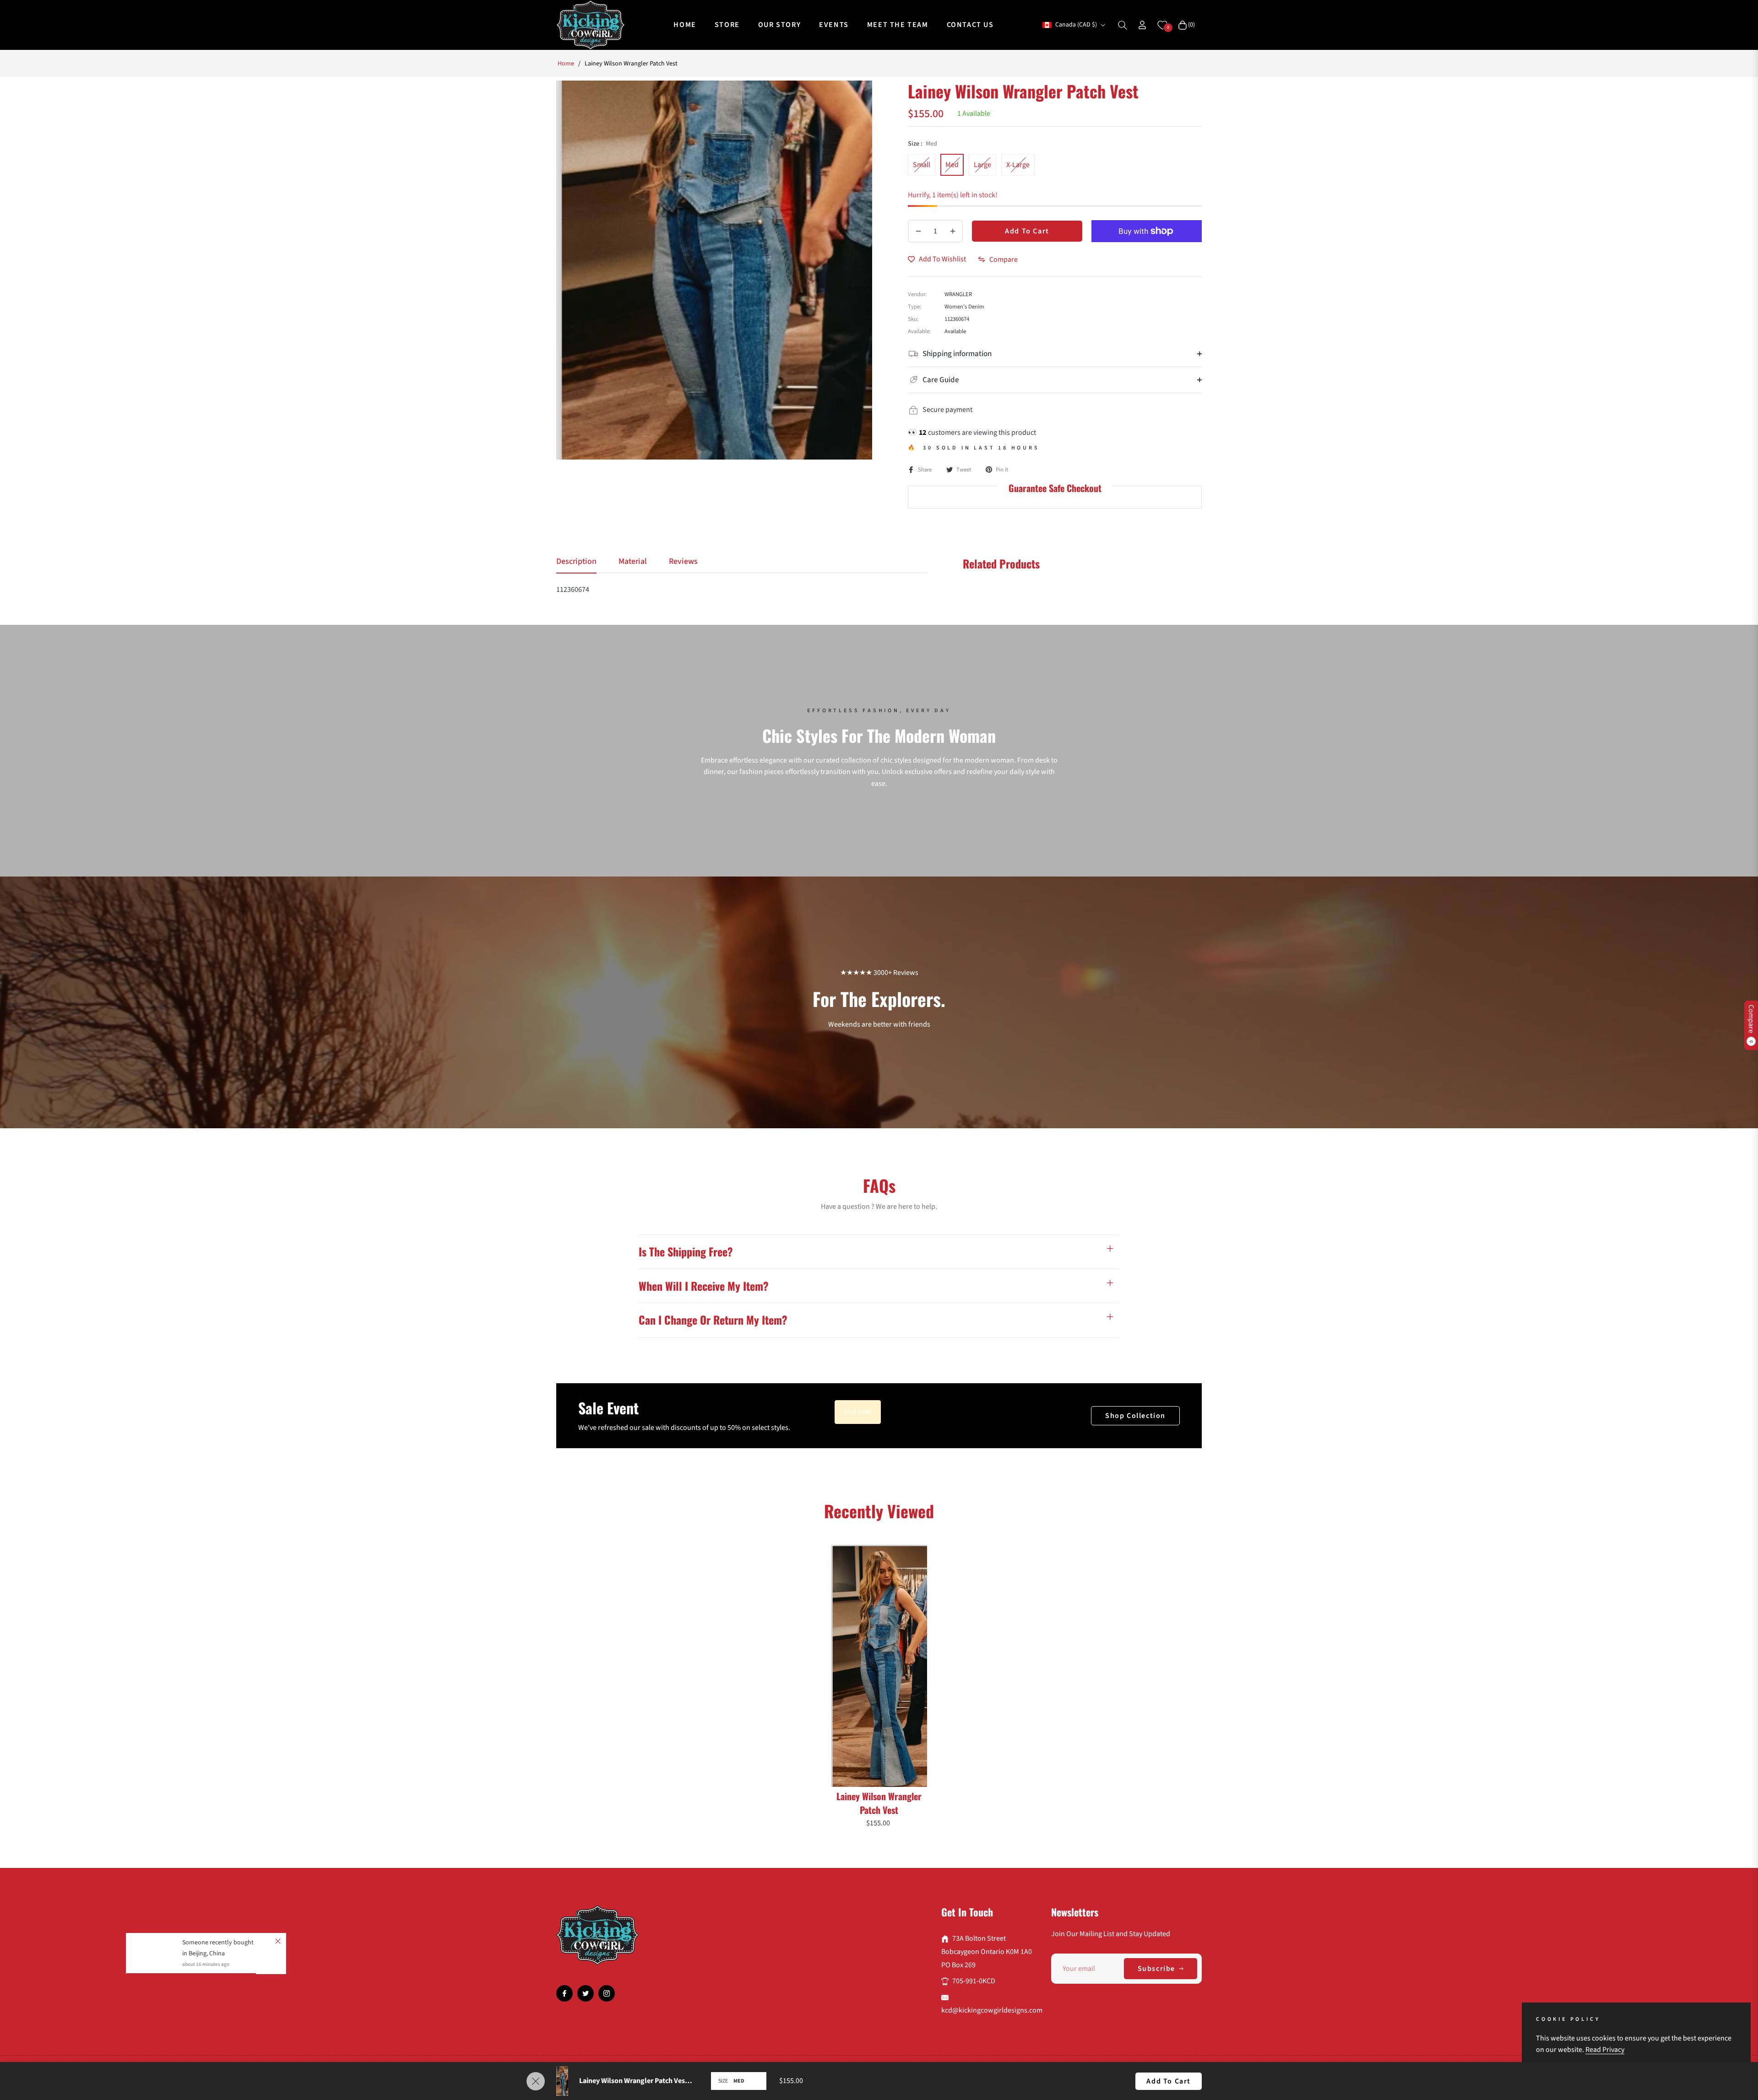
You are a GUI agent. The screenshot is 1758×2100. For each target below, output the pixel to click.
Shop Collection (1135, 1416)
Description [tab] (576, 562)
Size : (922, 144)
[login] (1142, 25)
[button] (1123, 25)
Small (922, 165)
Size (723, 2081)
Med (952, 165)
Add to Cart (1169, 2081)
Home (566, 64)
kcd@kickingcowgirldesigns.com (992, 2010)
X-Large (1018, 165)
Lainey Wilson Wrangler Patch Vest (879, 1803)
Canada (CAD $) (1076, 25)
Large (982, 165)
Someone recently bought (218, 1902)
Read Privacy (1605, 2050)
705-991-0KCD (974, 1981)
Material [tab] (633, 562)
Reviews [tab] (683, 562)
